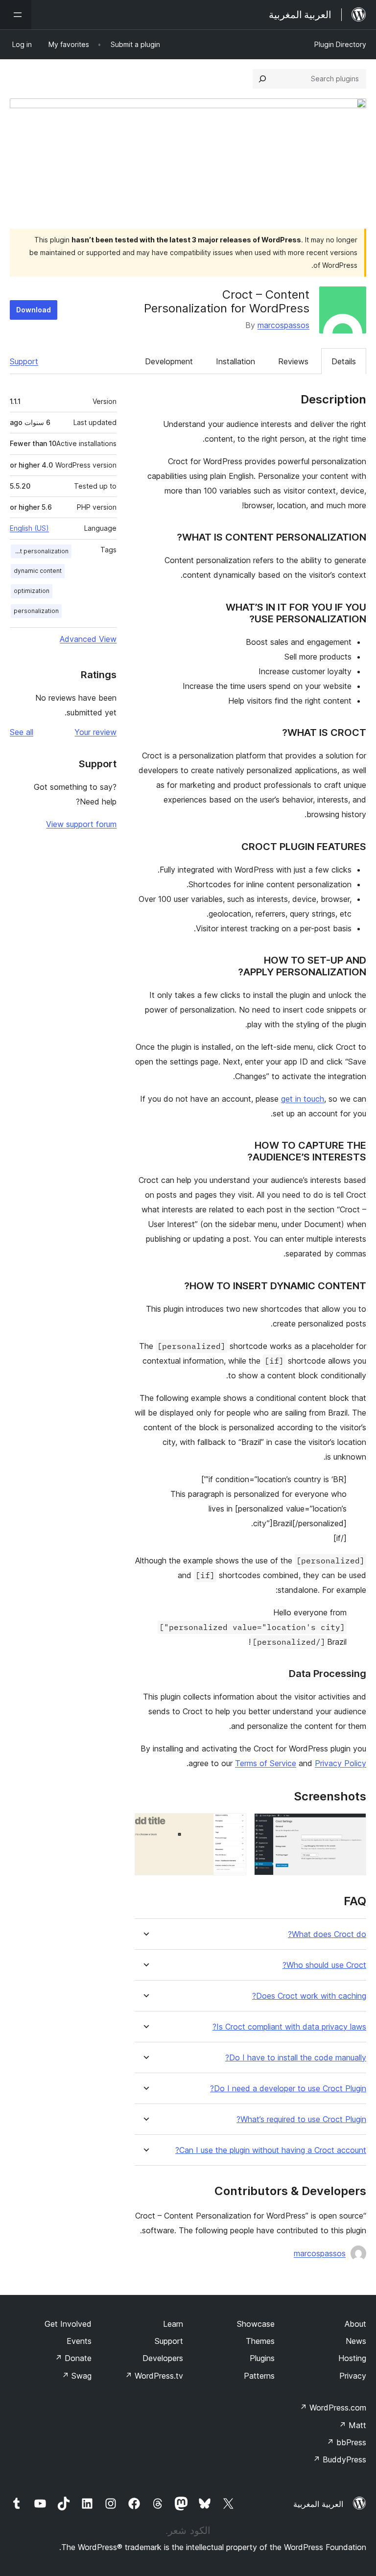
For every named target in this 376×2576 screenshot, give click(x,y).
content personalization (40, 551)
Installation (235, 361)
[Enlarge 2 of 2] (233, 1826)
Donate (73, 2358)
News (356, 2341)
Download (34, 310)
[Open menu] (16, 15)
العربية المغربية (318, 2504)
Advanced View (88, 639)
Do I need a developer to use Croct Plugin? (288, 2089)
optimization (32, 591)
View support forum (81, 824)
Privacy (353, 2376)
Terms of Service (266, 1763)
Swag (77, 2376)
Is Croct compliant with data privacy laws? (289, 2027)
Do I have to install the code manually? (296, 2058)
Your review (95, 732)
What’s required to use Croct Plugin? (301, 2119)
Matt (352, 2425)
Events (79, 2341)
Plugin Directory (340, 44)
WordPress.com (333, 2408)
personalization (36, 611)
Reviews (293, 361)
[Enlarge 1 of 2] (353, 1826)
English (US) (29, 528)
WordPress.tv (154, 2376)
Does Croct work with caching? (309, 1996)
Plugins (262, 2358)
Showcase (256, 2324)
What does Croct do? (327, 1934)
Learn (173, 2324)
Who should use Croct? (324, 1965)
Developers (163, 2358)
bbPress (346, 2442)
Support (24, 361)
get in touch (303, 1099)
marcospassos (283, 325)
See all (22, 732)
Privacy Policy (341, 1763)
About (355, 2324)
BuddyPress (340, 2459)
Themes (260, 2341)
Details (344, 361)
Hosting (352, 2358)
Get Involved (68, 2324)
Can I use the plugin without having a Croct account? (271, 2150)
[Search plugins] (262, 79)
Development (169, 361)
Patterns (259, 2376)
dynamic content (38, 571)
